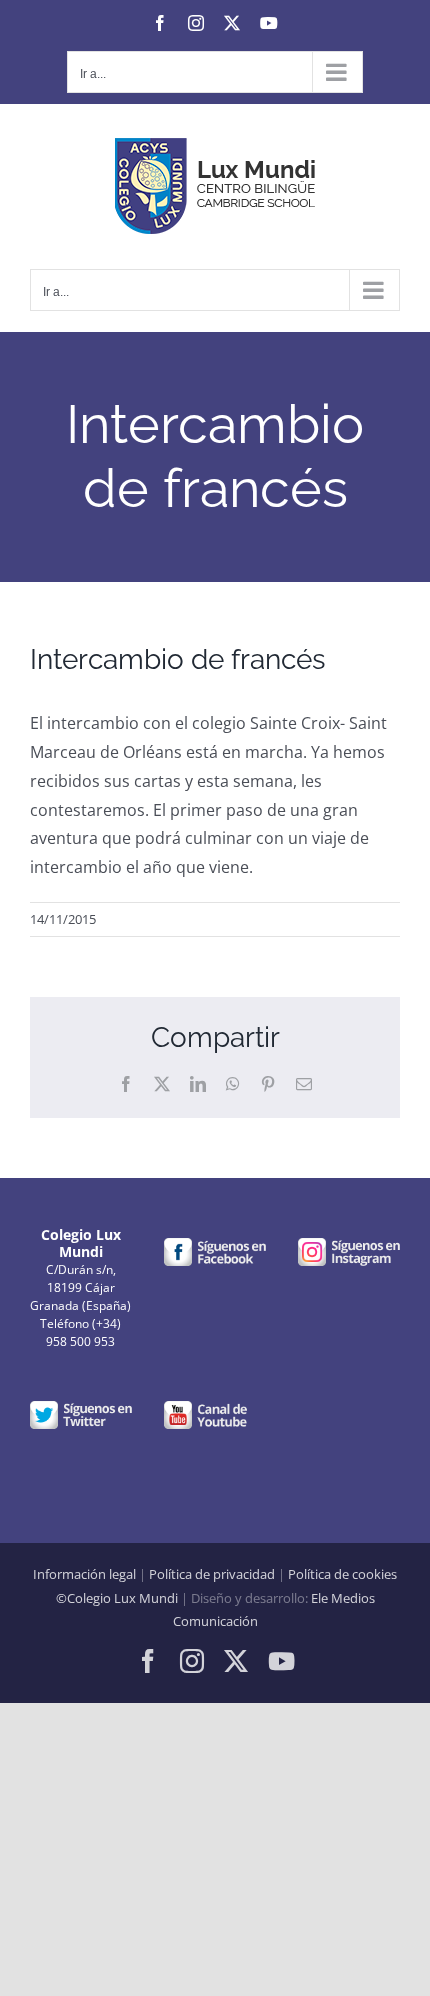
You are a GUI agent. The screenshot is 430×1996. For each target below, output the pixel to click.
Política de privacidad (212, 1574)
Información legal (84, 1574)
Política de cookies (342, 1574)
